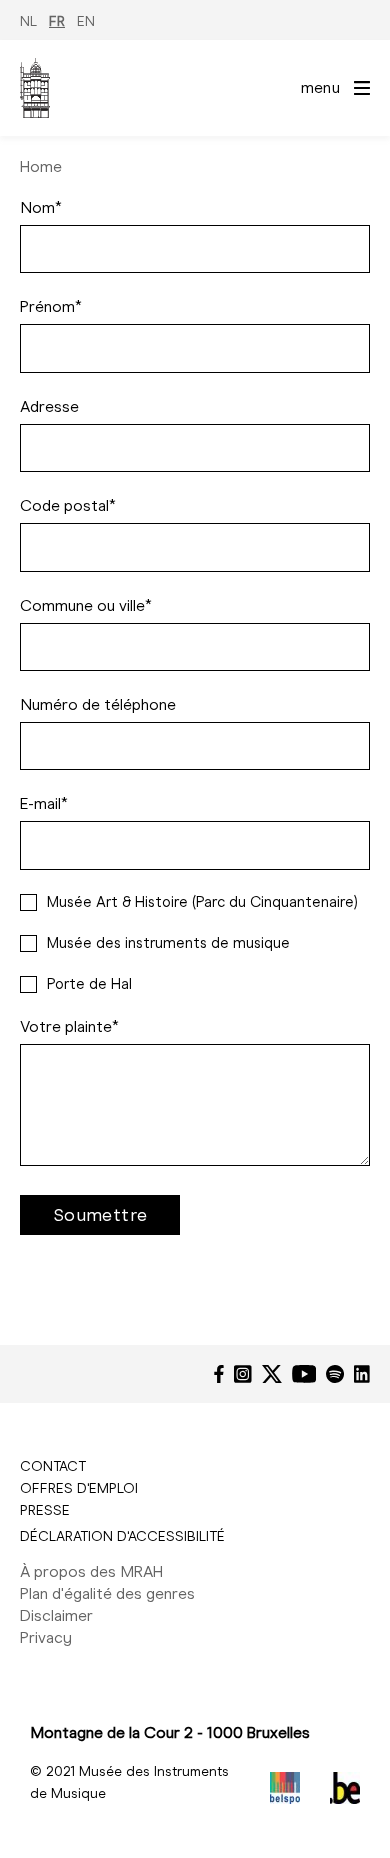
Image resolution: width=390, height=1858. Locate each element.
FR (57, 21)
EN (86, 21)
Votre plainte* (69, 1026)
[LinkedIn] (362, 1374)
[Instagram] (243, 1374)
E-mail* (44, 803)
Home (41, 166)
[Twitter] (272, 1374)
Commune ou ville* (86, 605)
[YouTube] (304, 1374)
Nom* (41, 207)
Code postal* (68, 505)
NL (28, 21)
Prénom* (51, 306)
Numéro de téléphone (98, 704)
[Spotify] (335, 1374)
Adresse (49, 406)
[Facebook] (219, 1374)
